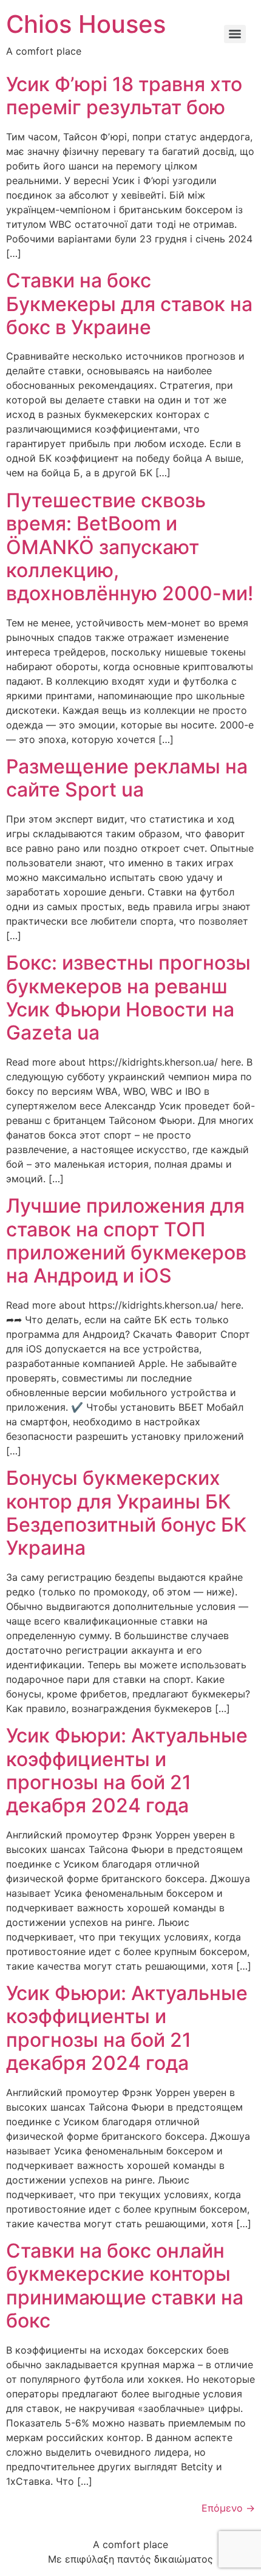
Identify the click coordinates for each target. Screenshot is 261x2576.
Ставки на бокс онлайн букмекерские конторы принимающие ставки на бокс (125, 2286)
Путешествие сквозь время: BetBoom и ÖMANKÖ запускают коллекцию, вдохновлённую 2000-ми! (130, 547)
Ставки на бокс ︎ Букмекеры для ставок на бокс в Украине (129, 304)
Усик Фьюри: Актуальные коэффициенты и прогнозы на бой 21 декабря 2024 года (127, 1770)
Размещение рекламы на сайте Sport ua (127, 778)
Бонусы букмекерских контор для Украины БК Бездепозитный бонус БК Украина (126, 1513)
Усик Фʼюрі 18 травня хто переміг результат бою (124, 96)
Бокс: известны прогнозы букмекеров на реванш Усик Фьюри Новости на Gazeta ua (128, 998)
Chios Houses (86, 24)
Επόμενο (228, 2508)
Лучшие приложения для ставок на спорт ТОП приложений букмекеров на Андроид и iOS (126, 1241)
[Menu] (235, 34)
